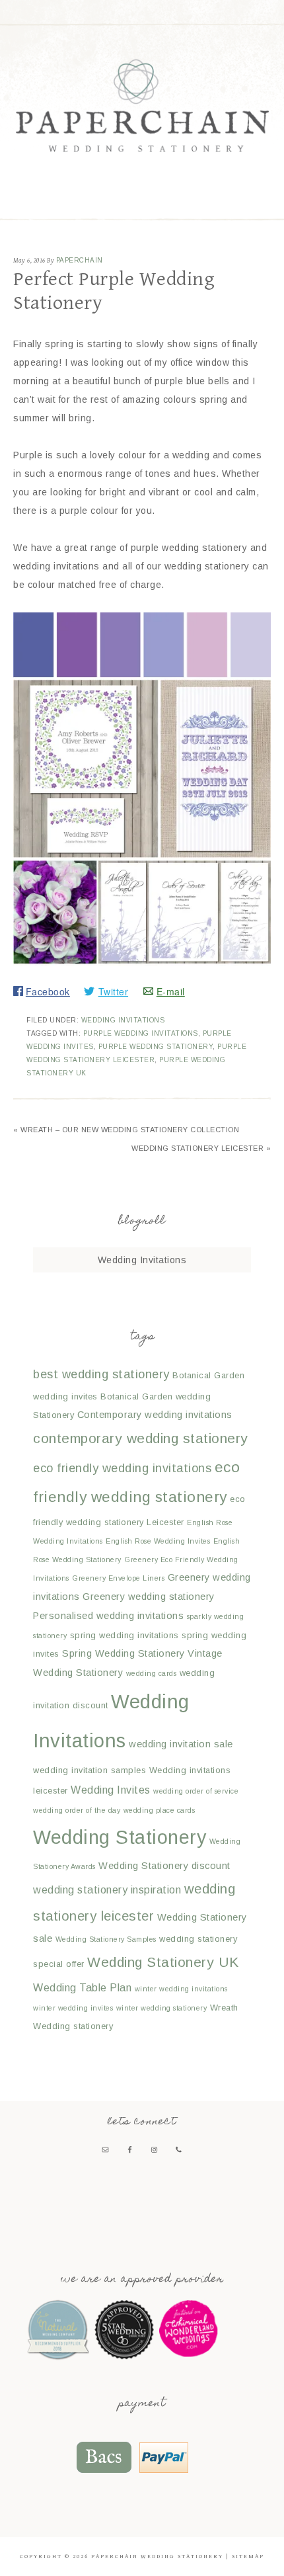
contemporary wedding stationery (141, 1438)
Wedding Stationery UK (163, 1962)
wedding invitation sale (181, 1744)
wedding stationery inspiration (107, 1890)
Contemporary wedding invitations (155, 1415)
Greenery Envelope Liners (118, 1578)
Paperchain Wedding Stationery (142, 105)
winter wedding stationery (162, 2008)
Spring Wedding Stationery (124, 1653)
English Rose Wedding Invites (158, 1541)
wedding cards (152, 1673)
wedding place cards (160, 1810)
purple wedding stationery (156, 1047)
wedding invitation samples (89, 1770)
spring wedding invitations (124, 1635)
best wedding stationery (101, 1374)
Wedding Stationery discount (164, 1866)
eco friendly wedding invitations (122, 1468)
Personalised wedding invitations (108, 1616)
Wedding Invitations (123, 1020)
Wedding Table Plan (82, 1987)
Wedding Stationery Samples (106, 1939)
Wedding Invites (111, 1790)
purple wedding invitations (141, 1033)
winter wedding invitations (181, 1989)
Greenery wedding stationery (149, 1597)
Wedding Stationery (120, 1837)
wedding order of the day (77, 1810)
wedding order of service (196, 1791)
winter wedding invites (73, 2008)
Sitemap (248, 2556)
